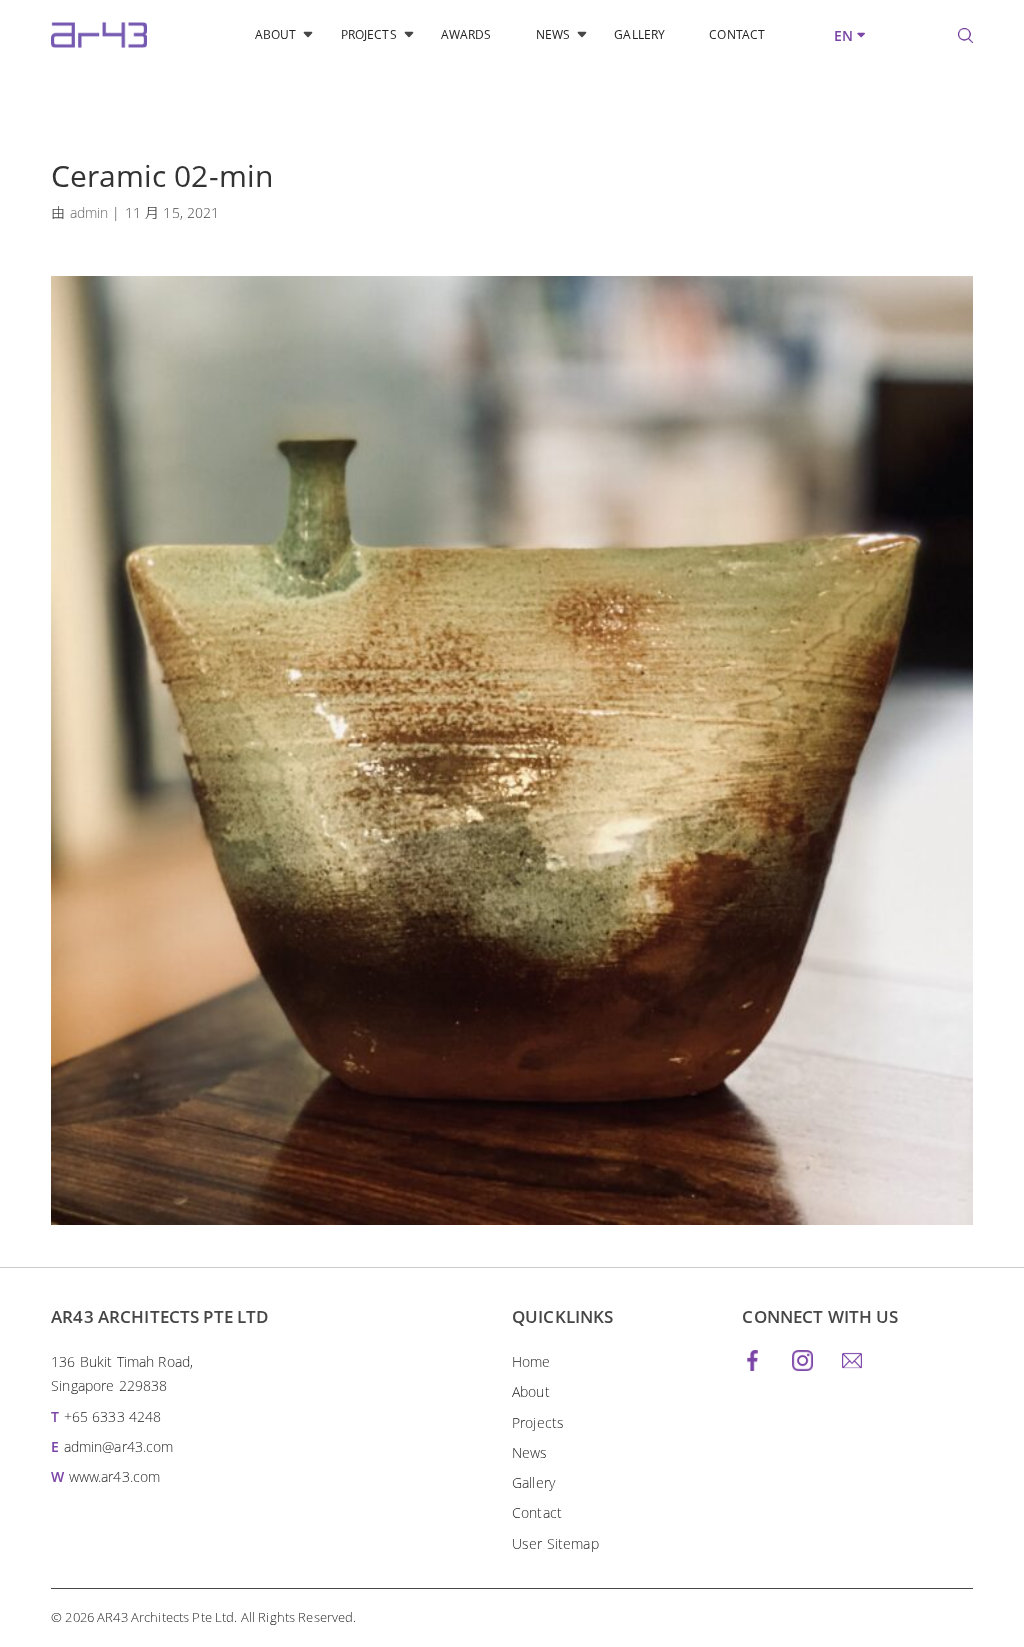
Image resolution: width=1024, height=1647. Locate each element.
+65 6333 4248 (113, 1416)
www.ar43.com (115, 1476)
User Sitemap (555, 1543)
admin (89, 212)
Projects (369, 34)
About (276, 34)
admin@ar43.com (119, 1446)
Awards (466, 34)
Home (531, 1361)
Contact (737, 34)
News (553, 34)
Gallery (639, 34)
